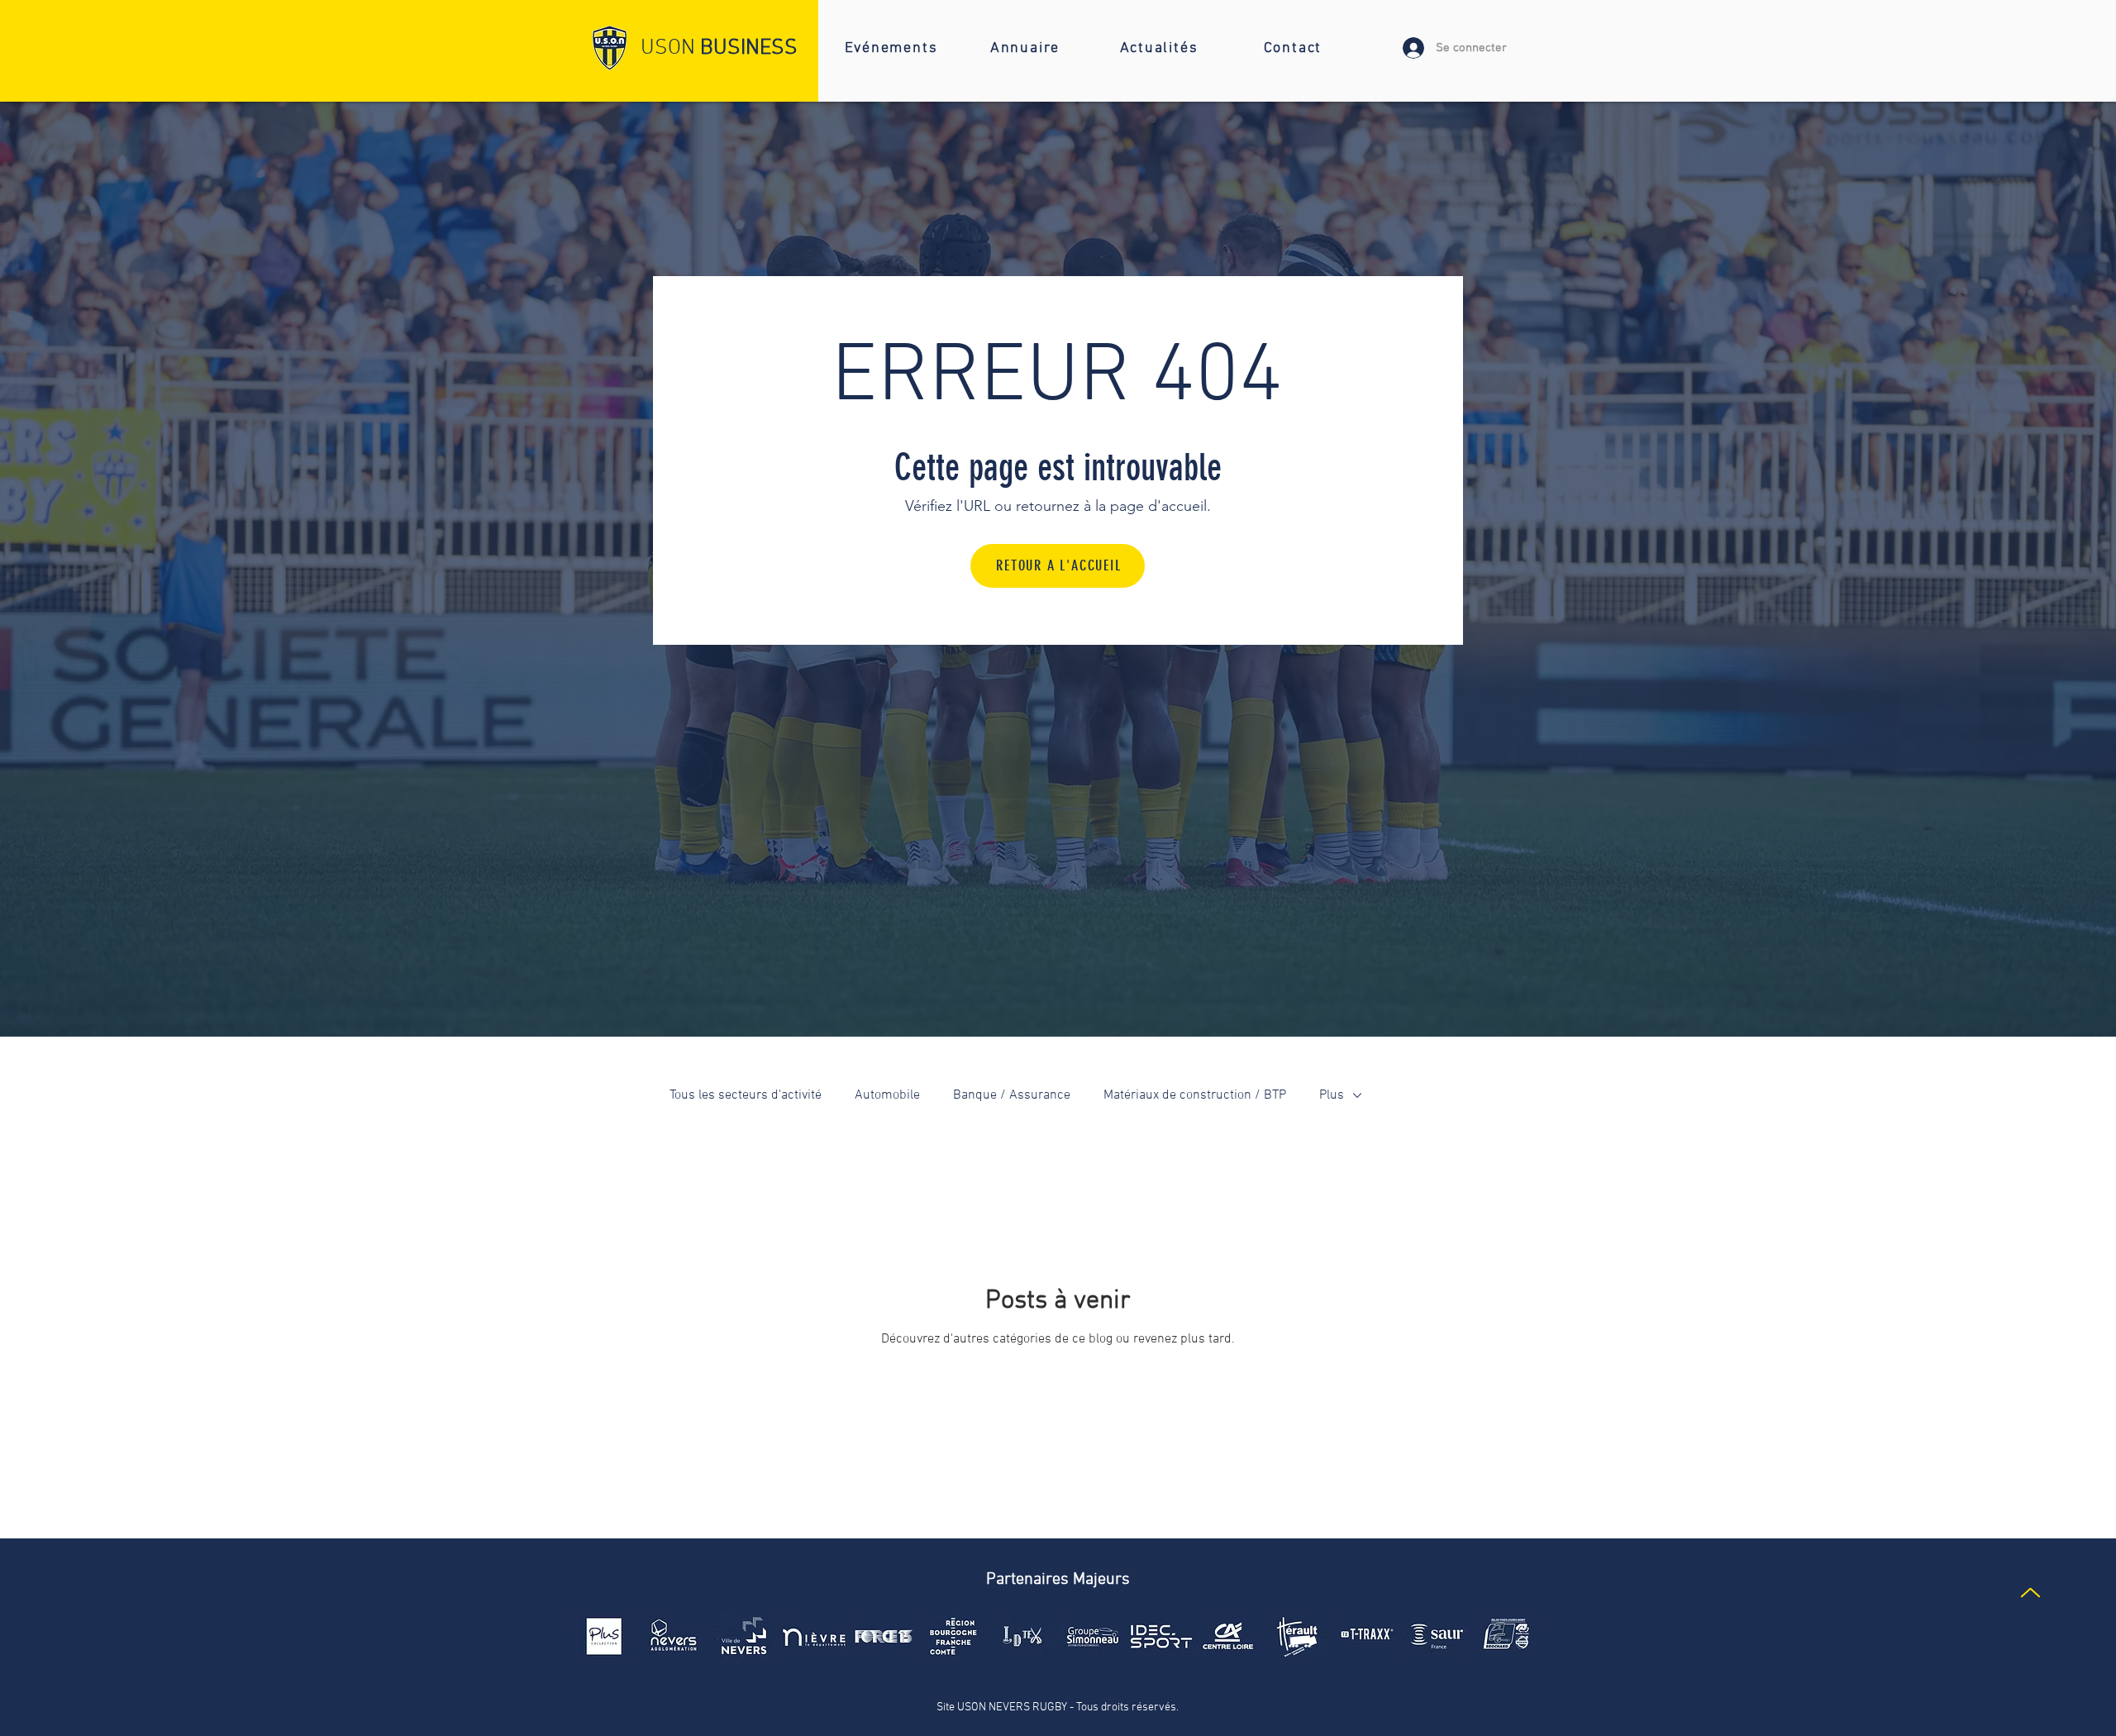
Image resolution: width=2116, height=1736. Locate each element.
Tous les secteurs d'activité (746, 1095)
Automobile (887, 1095)
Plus (1332, 1095)
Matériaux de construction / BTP (1195, 1095)
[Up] (2030, 1593)
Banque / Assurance (1012, 1095)
